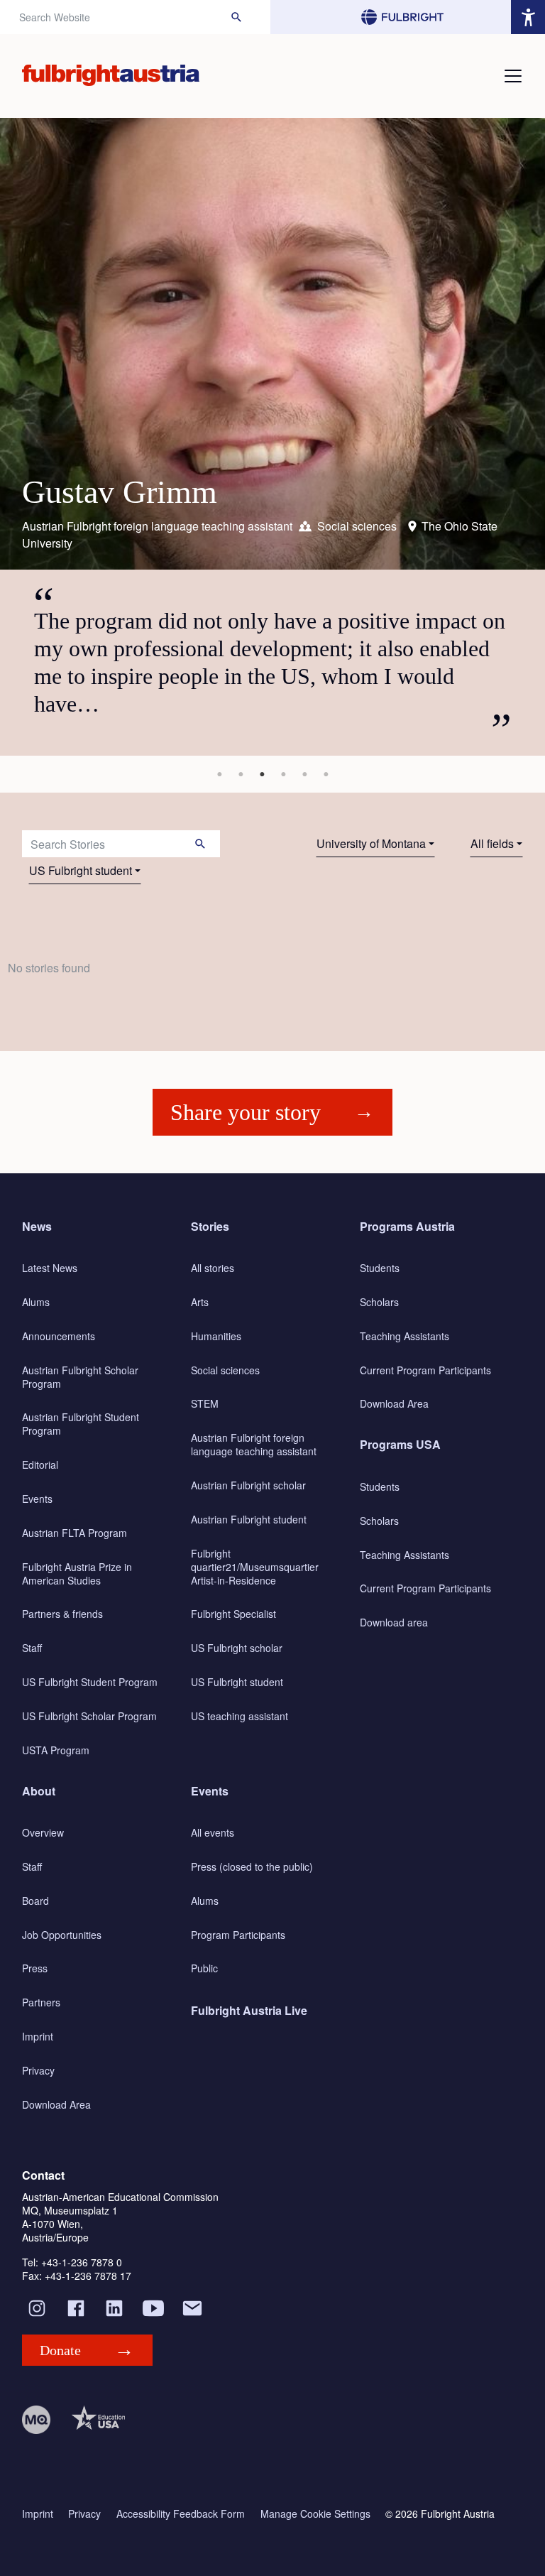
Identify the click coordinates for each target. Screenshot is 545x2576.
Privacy (38, 2070)
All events (213, 1832)
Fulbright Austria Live (249, 2010)
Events (37, 1499)
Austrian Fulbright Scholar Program (80, 1377)
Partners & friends (62, 1614)
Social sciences (225, 1370)
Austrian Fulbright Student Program (81, 1424)
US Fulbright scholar (237, 1648)
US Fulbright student (81, 870)
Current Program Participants (425, 1370)
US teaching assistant (240, 1716)
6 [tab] (326, 774)
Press (35, 1968)
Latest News (50, 1268)
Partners (41, 2002)
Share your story (246, 1112)
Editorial (40, 1464)
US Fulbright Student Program (90, 1682)
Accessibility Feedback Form (181, 2514)
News (37, 1226)
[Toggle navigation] (513, 76)
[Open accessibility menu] (528, 17)
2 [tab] (241, 774)
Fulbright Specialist (233, 1614)
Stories (210, 1226)
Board (35, 1901)
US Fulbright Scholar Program (89, 1716)
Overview (43, 1832)
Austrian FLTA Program (75, 1533)
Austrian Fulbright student (249, 1519)
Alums (36, 1302)
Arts (200, 1302)
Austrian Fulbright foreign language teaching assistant (254, 1444)
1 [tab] (219, 774)
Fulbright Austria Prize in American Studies (77, 1574)
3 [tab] (262, 774)
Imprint (38, 2036)
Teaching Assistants (404, 1336)
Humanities (216, 1336)
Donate (60, 2350)
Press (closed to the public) (252, 1866)
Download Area (394, 1403)
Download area (394, 1622)
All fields (492, 843)
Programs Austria (407, 1226)
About (39, 1791)
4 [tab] (283, 774)
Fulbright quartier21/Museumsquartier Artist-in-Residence (255, 1567)
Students (380, 1268)
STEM (205, 1403)
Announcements (59, 1336)
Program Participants (238, 1935)
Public (204, 1968)
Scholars (379, 1302)
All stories (213, 1268)
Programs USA (400, 1444)
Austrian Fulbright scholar (248, 1485)
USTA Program (56, 1750)
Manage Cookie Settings (315, 2514)
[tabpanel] (272, 437)
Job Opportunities (62, 1935)
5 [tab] (304, 774)
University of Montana (371, 843)
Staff (32, 1648)
